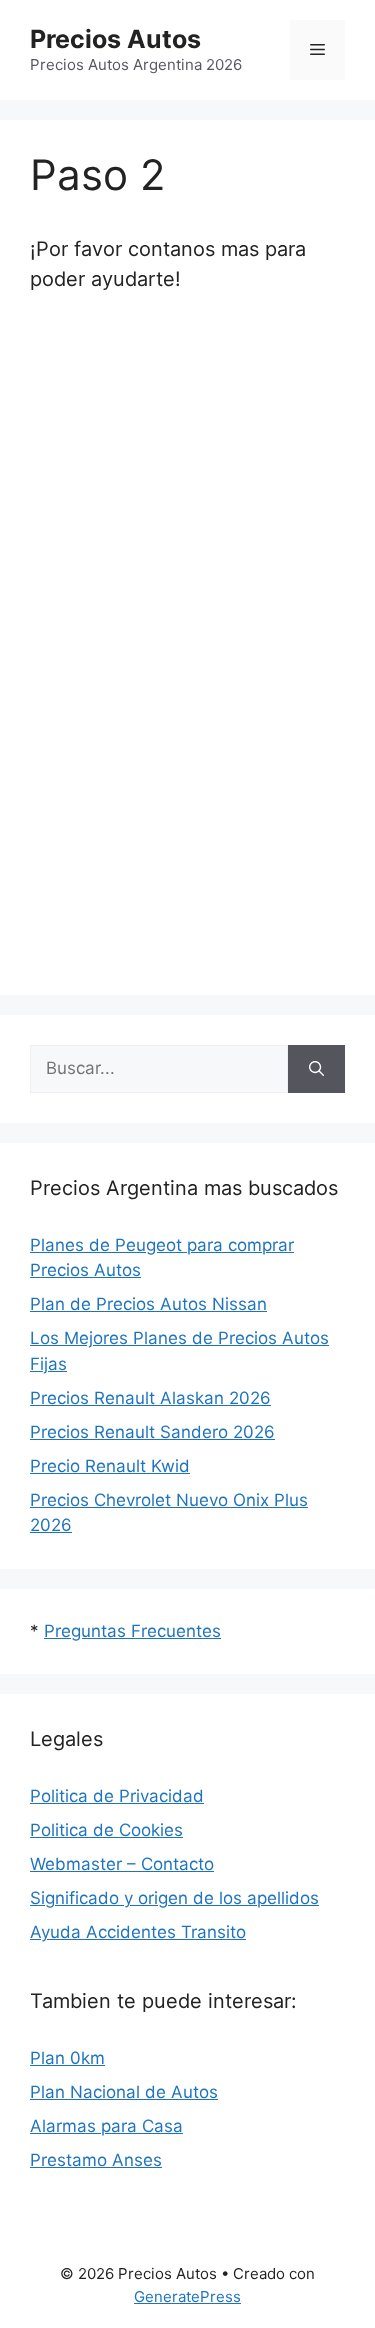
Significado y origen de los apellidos (174, 1898)
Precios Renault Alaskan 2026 (150, 1398)
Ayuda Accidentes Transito (138, 1932)
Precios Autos (115, 39)
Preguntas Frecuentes (132, 1631)
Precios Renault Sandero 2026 (152, 1432)
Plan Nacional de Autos (124, 2092)
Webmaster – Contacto (122, 1864)
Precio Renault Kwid (110, 1466)
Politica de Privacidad (117, 1796)
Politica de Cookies (106, 1830)
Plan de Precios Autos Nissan (148, 1304)
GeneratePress (187, 2296)
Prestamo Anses (96, 2160)
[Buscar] (316, 1069)
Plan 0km (67, 2058)
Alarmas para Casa (106, 2126)
